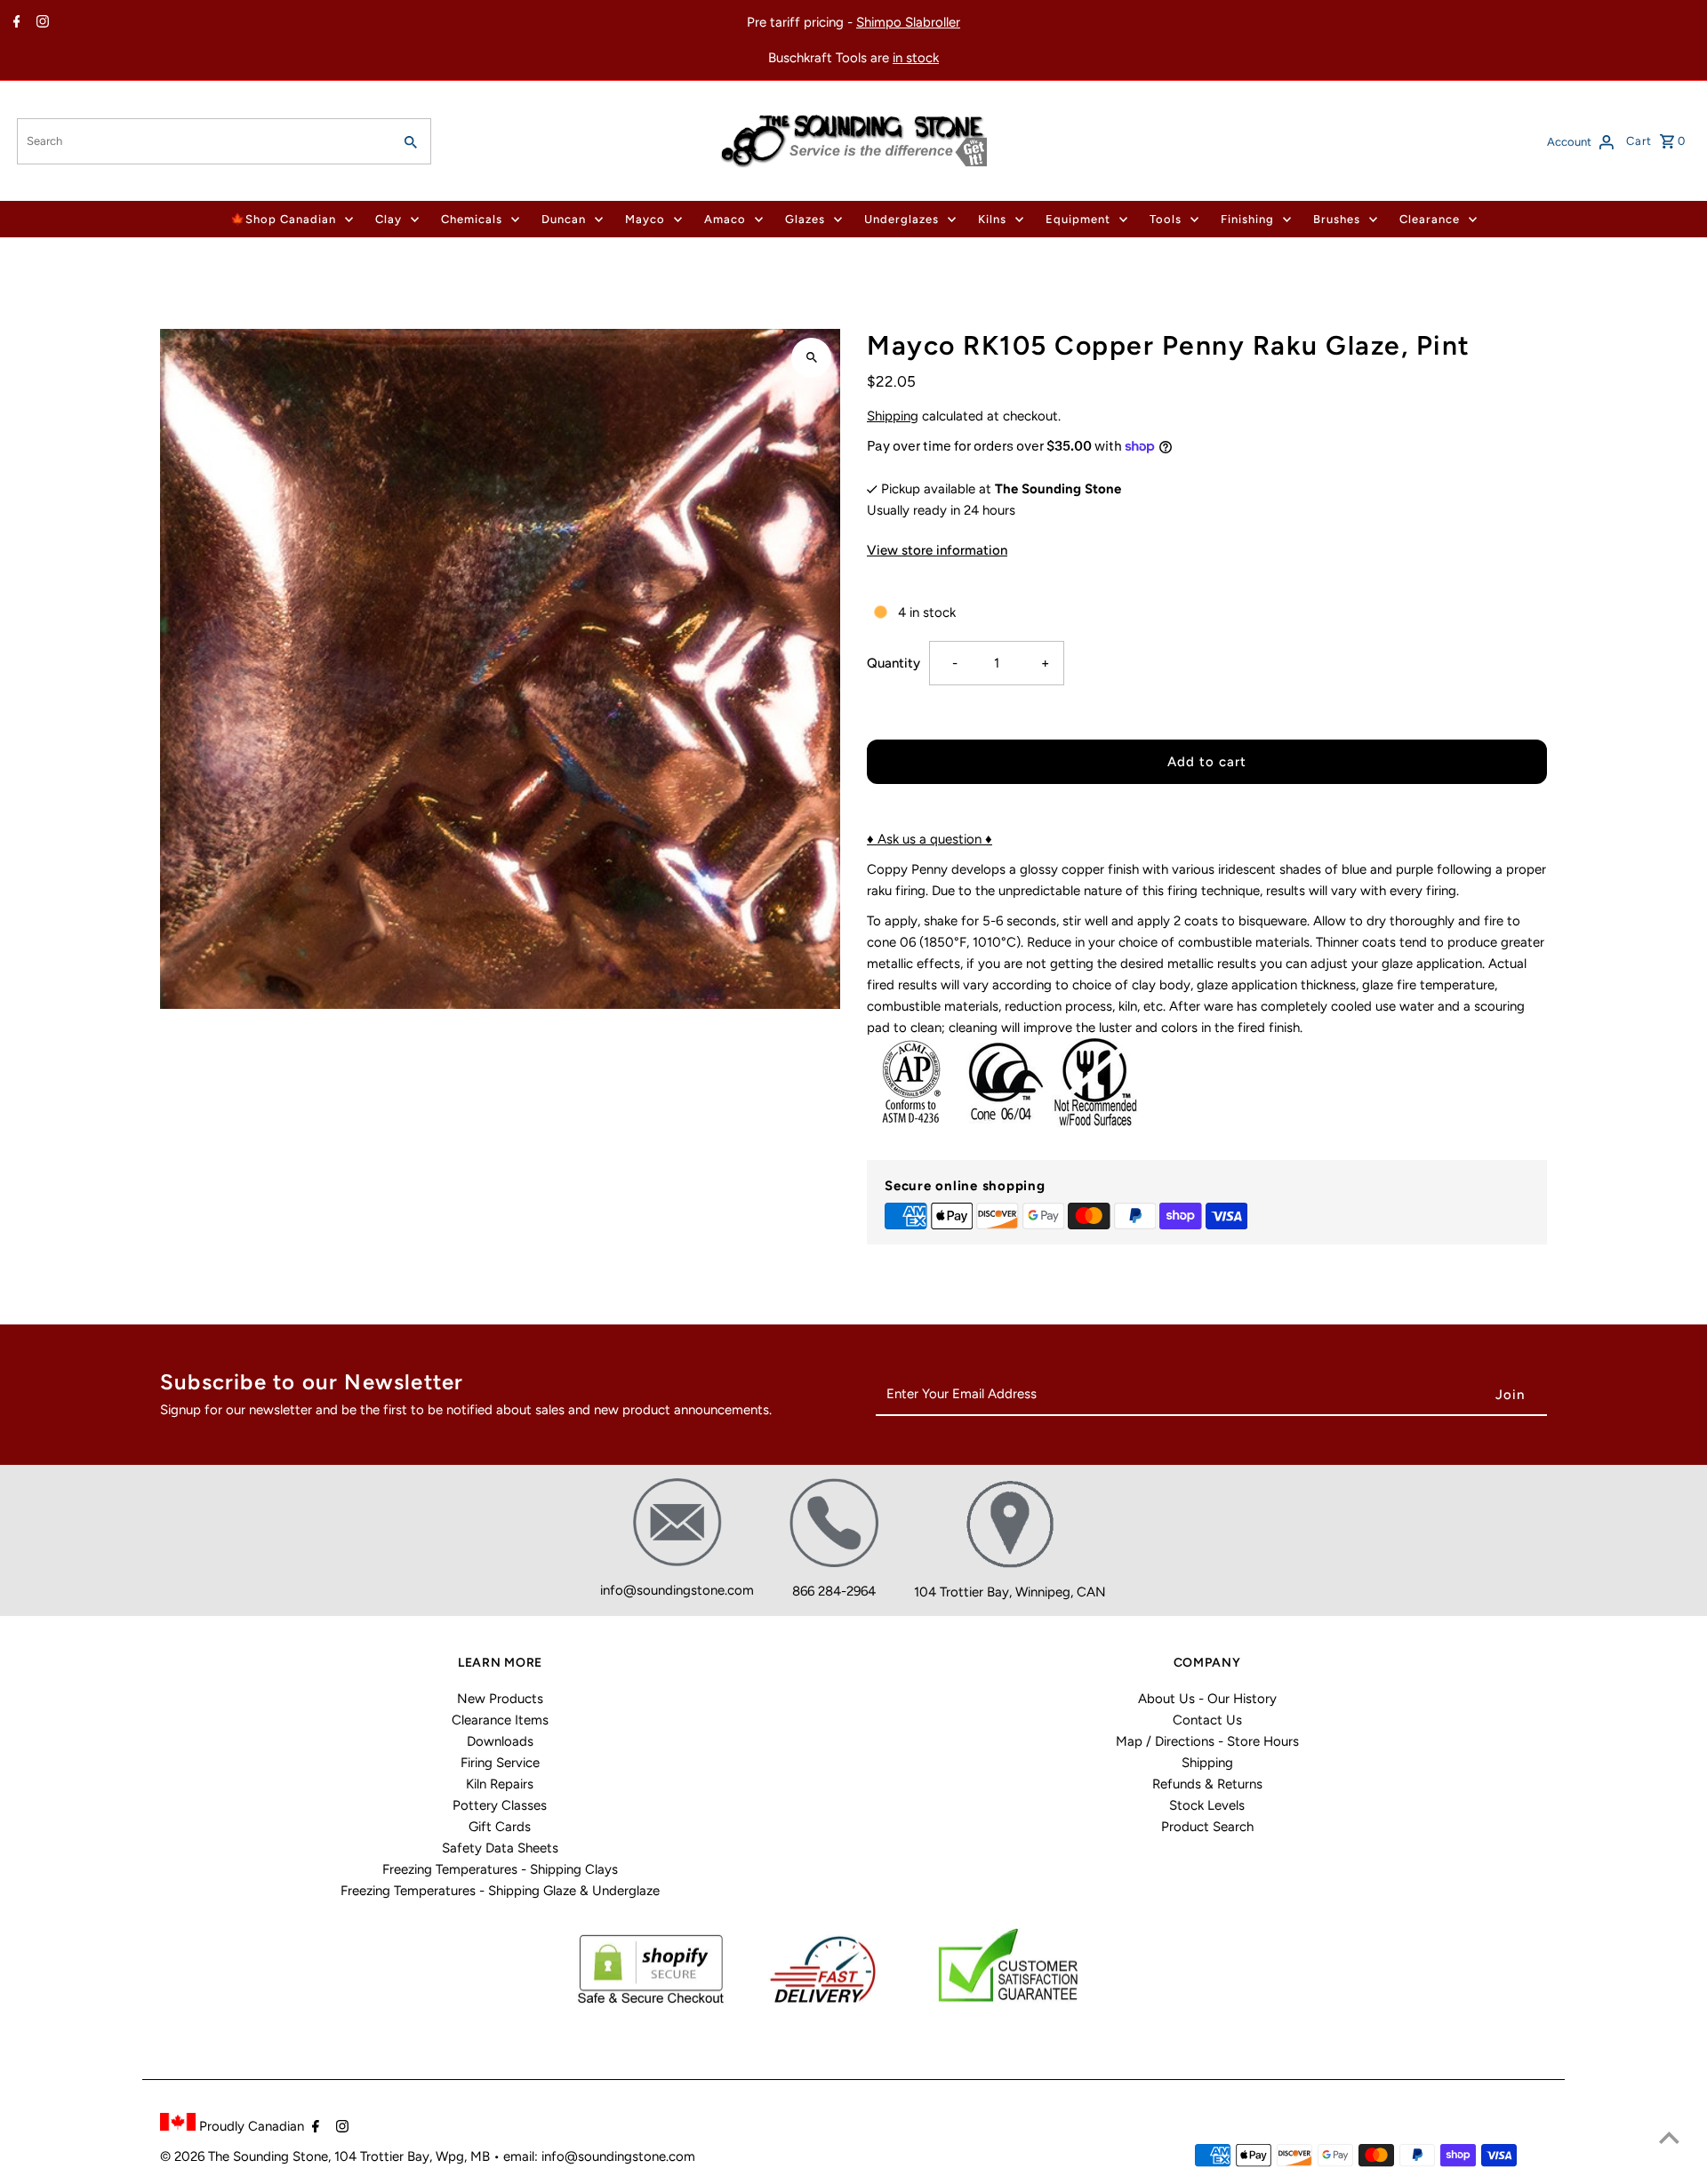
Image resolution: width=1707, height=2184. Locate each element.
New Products (500, 1699)
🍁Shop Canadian (283, 219)
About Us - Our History (1207, 1699)
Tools (1166, 219)
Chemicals (472, 219)
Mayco (645, 219)
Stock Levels (1207, 1805)
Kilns (992, 219)
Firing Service (500, 1763)
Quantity (894, 663)
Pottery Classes (500, 1805)
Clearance (1430, 219)
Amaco (725, 219)
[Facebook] (15, 23)
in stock (916, 58)
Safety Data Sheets (500, 1848)
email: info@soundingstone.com (599, 2156)
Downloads (500, 1741)
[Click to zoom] (811, 358)
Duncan (564, 219)
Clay (389, 219)
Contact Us (1207, 1720)
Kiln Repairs (500, 1784)
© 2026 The (196, 2156)
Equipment (1078, 219)
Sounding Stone (280, 2156)
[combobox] (202, 141)
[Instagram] (40, 23)
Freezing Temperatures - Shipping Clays (500, 1869)
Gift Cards (500, 1827)
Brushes (1337, 219)
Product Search (1207, 1827)
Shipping (893, 416)
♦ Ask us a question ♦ (930, 839)
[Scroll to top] (1669, 2137)
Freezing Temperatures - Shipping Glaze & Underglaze (500, 1891)
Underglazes (902, 219)
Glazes (805, 219)
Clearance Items (500, 1720)
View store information (937, 550)
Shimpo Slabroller (908, 22)
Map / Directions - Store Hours (1207, 1741)
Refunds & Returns (1207, 1784)
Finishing (1247, 219)
